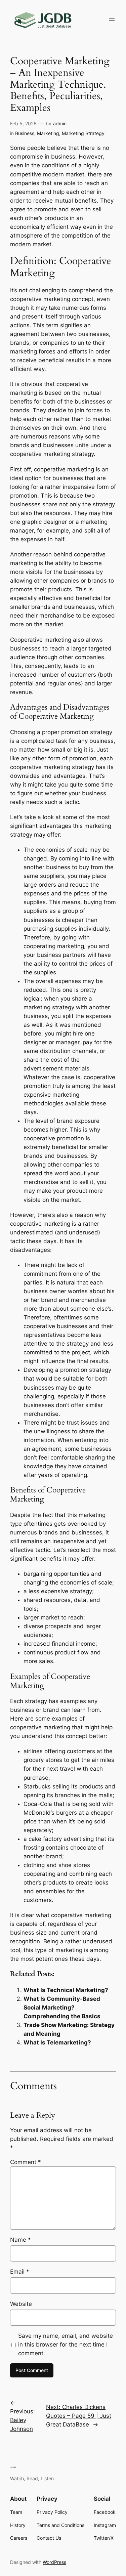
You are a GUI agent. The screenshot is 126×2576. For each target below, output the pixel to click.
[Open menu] (112, 19)
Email (20, 2272)
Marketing (48, 133)
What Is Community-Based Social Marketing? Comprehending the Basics (62, 2008)
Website (21, 2304)
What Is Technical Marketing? (66, 1990)
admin (60, 123)
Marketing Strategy (83, 133)
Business (25, 133)
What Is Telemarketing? (57, 2042)
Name (20, 2240)
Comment (26, 2162)
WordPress (54, 2562)
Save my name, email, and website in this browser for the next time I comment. (66, 2345)
